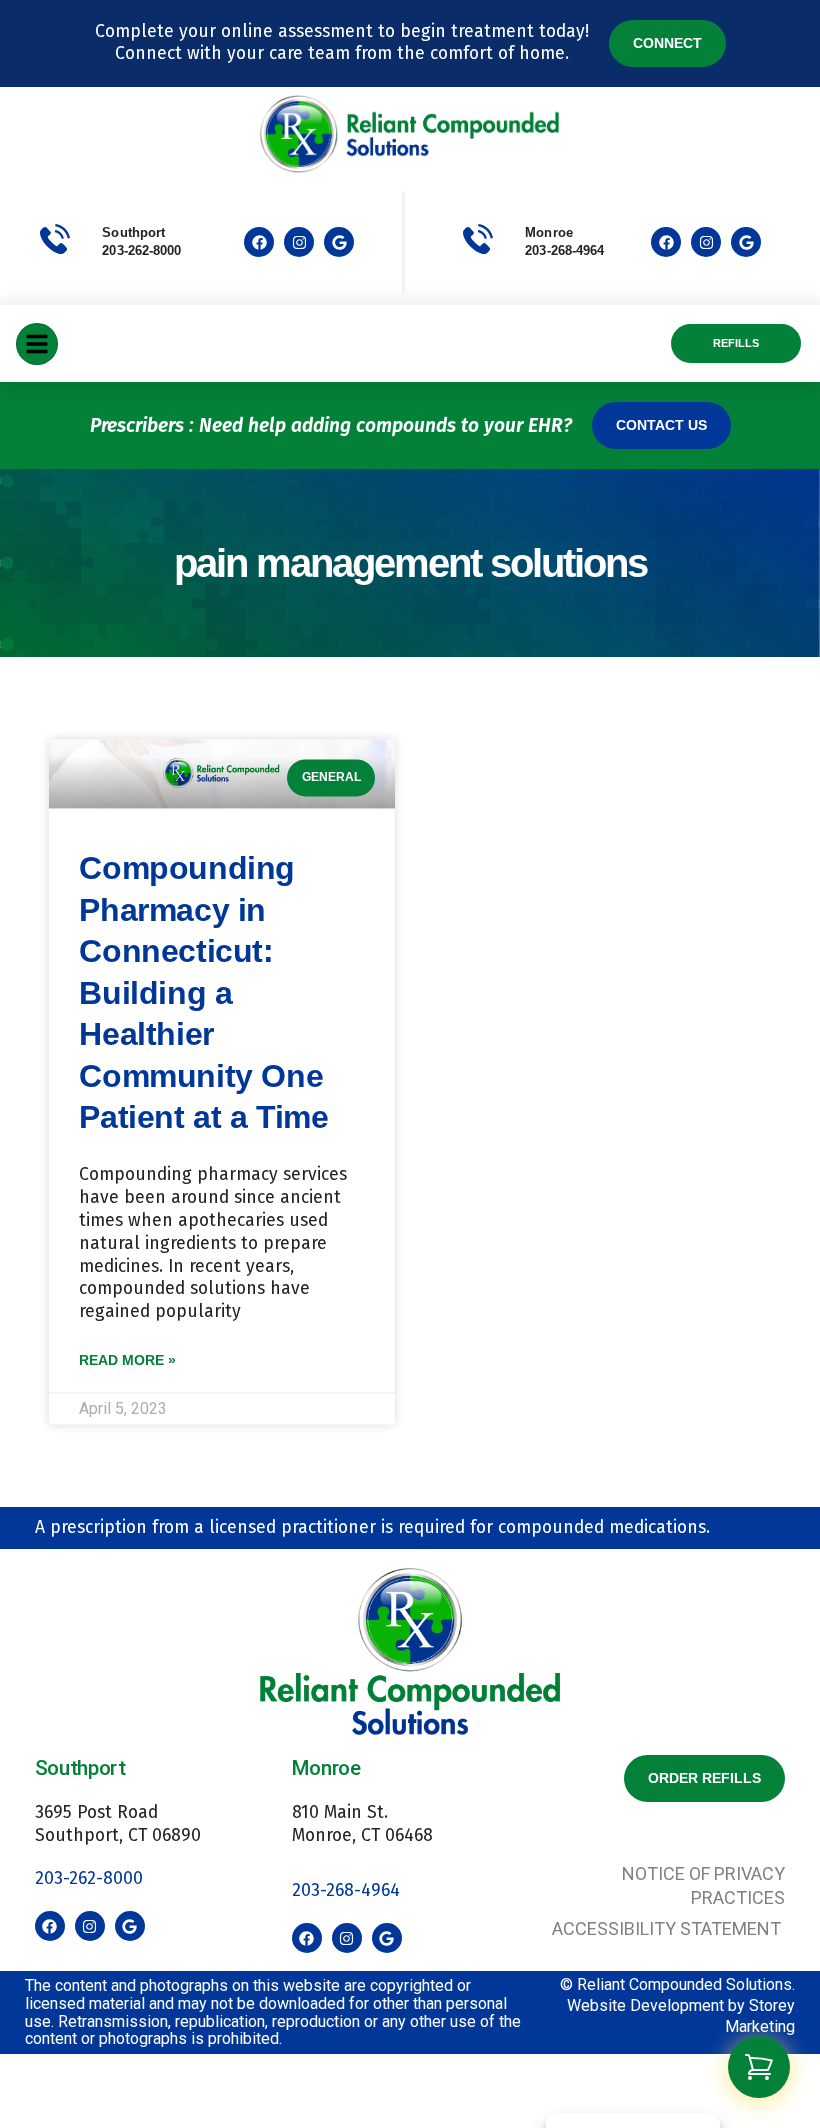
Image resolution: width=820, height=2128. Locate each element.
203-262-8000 (141, 250)
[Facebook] (259, 242)
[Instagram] (299, 242)
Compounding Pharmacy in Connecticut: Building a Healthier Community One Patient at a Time (203, 993)
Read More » (127, 1361)
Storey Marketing (760, 2016)
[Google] (339, 242)
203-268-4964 (346, 1890)
